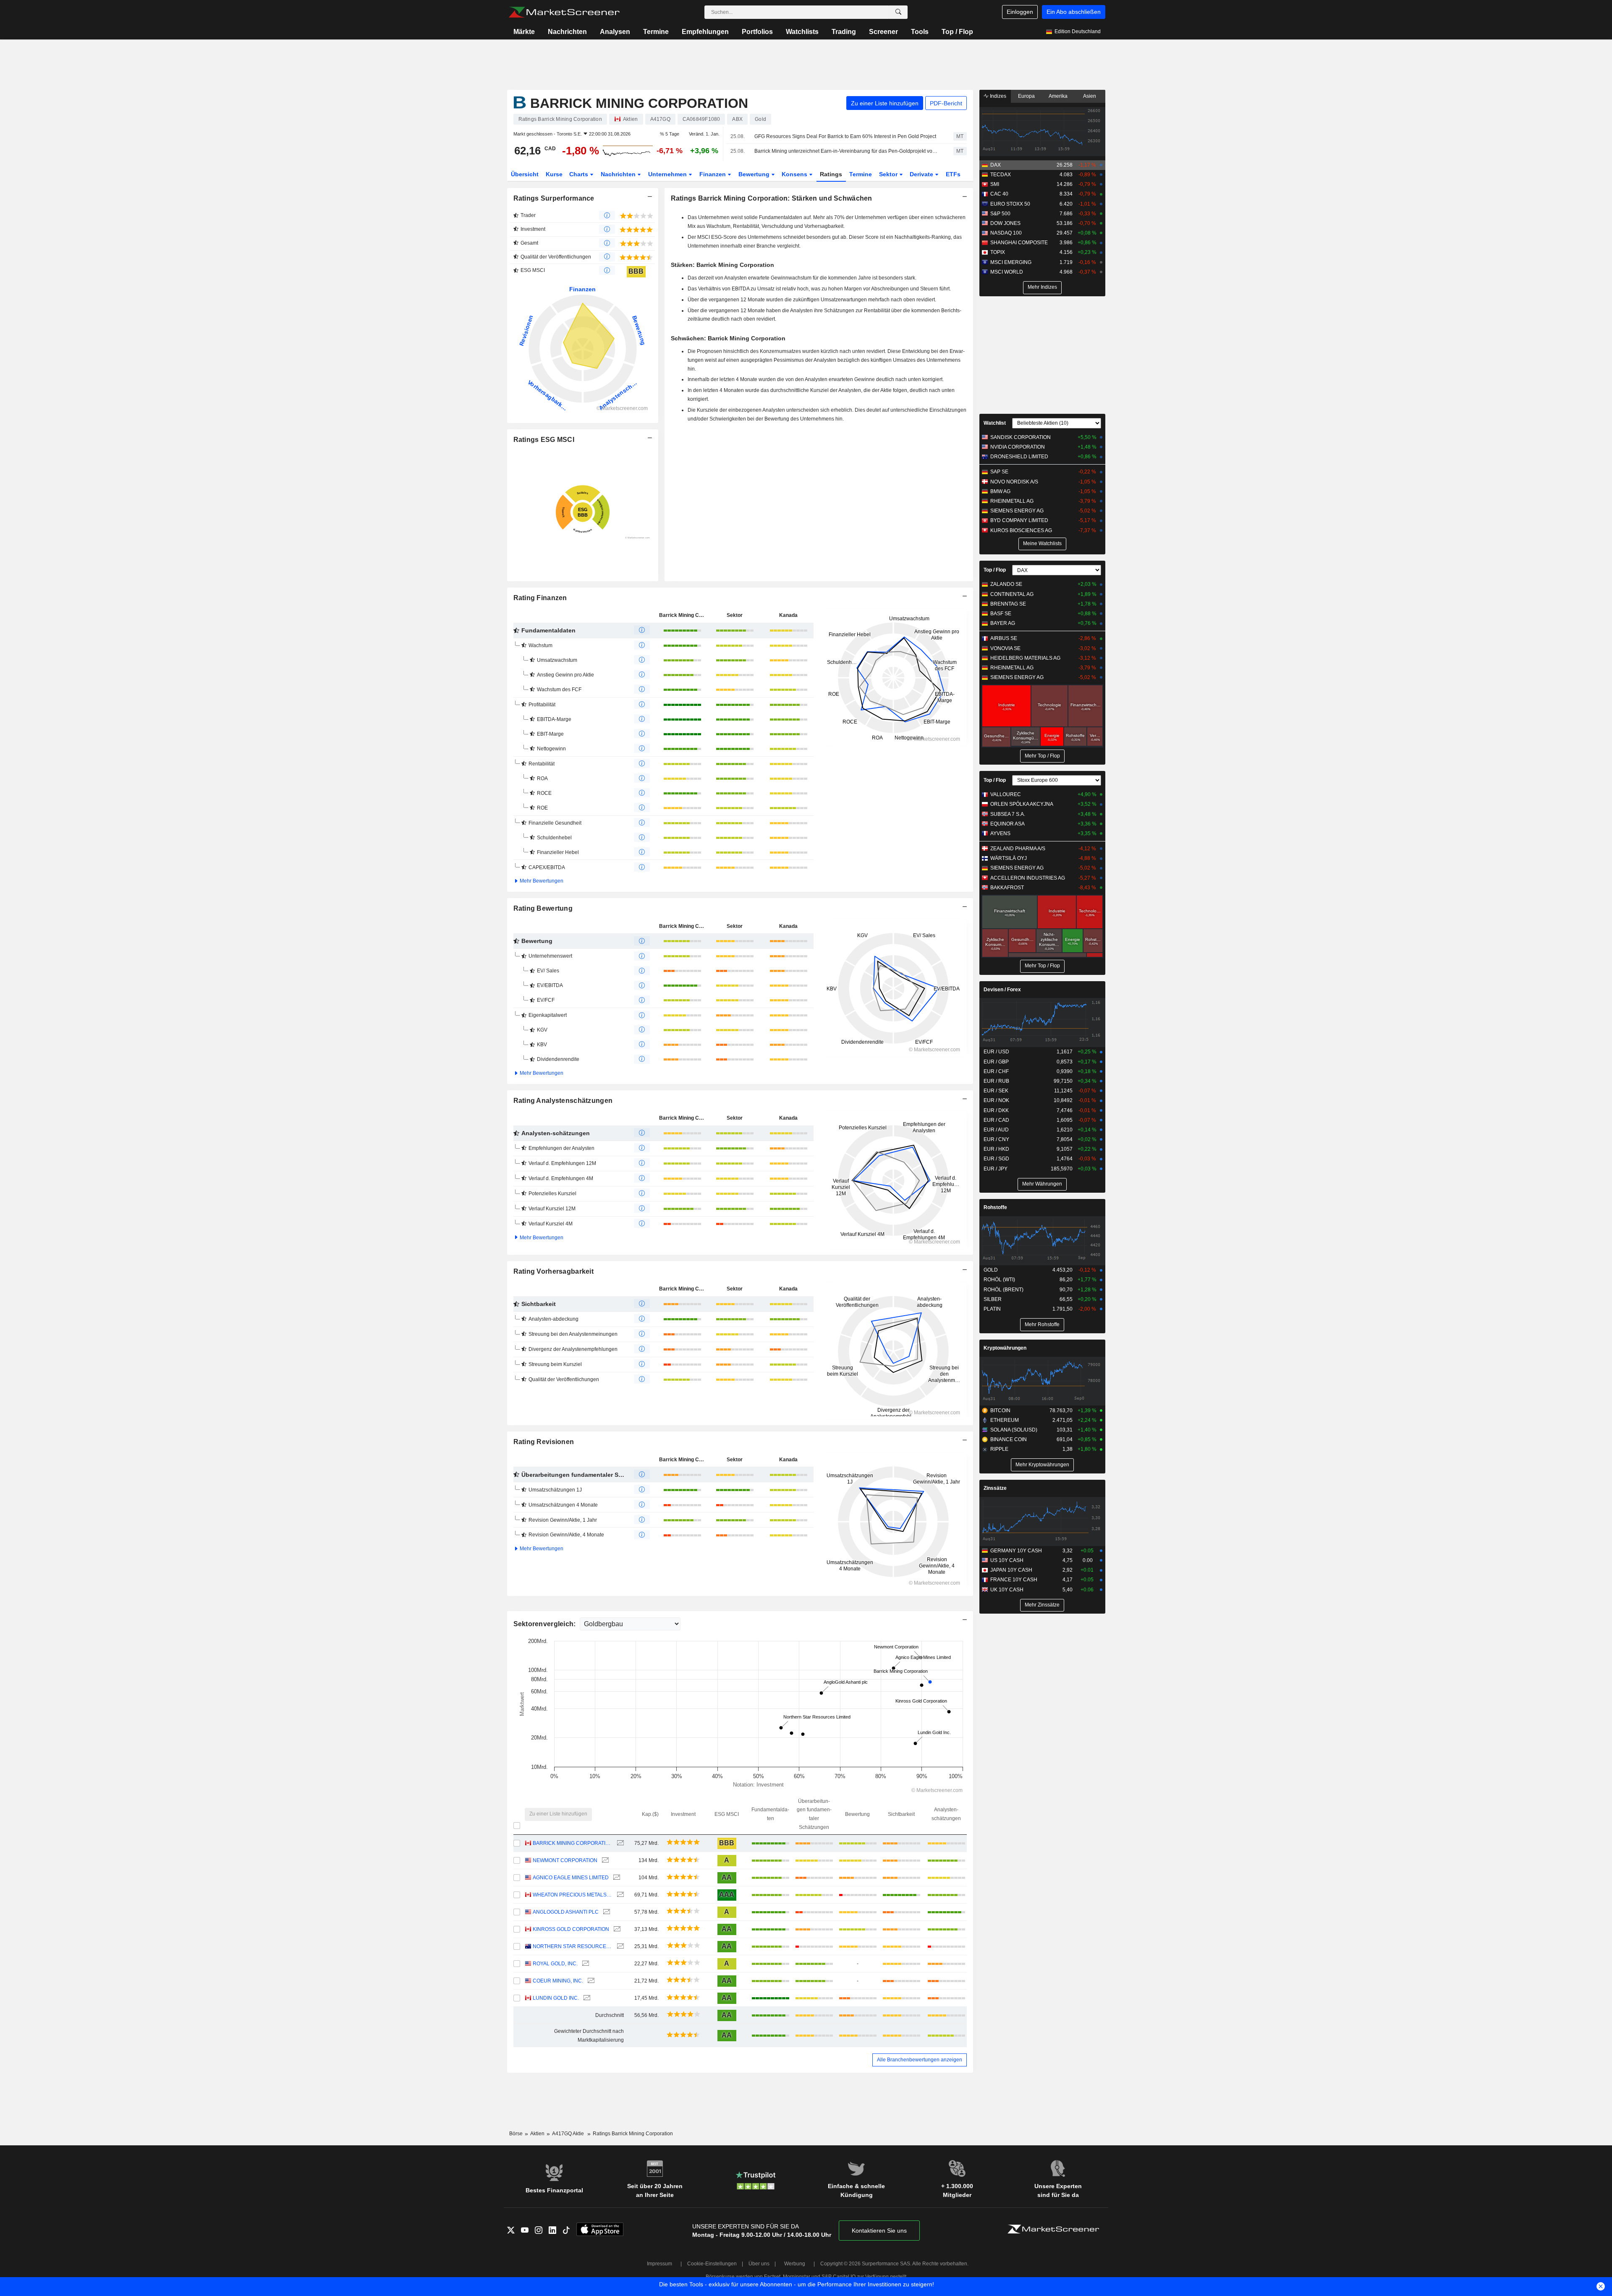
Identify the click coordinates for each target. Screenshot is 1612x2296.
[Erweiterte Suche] (898, 12)
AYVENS (1000, 833)
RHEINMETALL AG (1012, 501)
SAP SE (999, 472)
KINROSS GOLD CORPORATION (571, 1929)
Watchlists (802, 32)
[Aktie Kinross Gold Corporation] (616, 1929)
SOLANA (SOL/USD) (1014, 1430)
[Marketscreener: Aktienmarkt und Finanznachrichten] (564, 12)
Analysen (615, 32)
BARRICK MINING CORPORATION (573, 1843)
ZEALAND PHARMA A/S (1018, 849)
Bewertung (755, 174)
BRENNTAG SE (1008, 604)
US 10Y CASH (1007, 1560)
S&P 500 (1000, 214)
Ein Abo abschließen (1074, 12)
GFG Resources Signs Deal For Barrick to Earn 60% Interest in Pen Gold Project (845, 136)
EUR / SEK (996, 1091)
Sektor (889, 174)
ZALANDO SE (1006, 584)
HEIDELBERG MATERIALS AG (1025, 658)
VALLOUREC (1006, 794)
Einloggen (1020, 12)
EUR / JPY (996, 1169)
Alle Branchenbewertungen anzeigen (920, 2060)
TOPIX (998, 252)
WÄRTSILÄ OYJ (1009, 858)
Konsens (795, 174)
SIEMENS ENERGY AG (1017, 511)
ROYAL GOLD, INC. (555, 1964)
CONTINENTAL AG (1012, 594)
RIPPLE (999, 1449)
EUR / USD (996, 1052)
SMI (995, 184)
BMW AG (1000, 491)
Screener (883, 32)
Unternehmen (668, 174)
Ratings (831, 174)
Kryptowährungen (1005, 1348)
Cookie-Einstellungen (712, 2264)
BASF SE (1001, 614)
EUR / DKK (996, 1110)
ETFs (953, 174)
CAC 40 (999, 194)
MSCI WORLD (1007, 272)
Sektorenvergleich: (546, 1624)
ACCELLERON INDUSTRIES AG (1028, 878)
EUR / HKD (996, 1149)
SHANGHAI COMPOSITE (1019, 243)
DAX (996, 165)
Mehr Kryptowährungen (1042, 1465)
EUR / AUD (996, 1130)
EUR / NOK (996, 1100)
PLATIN (992, 1309)
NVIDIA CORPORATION (1018, 447)
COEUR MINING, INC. (558, 1981)
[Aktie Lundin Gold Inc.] (586, 1998)
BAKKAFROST (1007, 888)
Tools (920, 32)
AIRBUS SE (1004, 638)
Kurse (554, 174)
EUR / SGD (996, 1159)
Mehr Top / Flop (1042, 756)
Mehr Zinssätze (1042, 1605)
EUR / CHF (996, 1071)
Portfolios (757, 32)
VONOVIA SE (1005, 648)
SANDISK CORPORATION (1021, 437)
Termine (656, 32)
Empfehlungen (705, 32)
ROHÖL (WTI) (999, 1280)
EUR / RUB (996, 1081)
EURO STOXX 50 (1010, 204)
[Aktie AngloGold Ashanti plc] (606, 1912)
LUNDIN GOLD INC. (556, 1998)
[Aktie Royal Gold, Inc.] (585, 1964)
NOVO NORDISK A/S (1014, 482)
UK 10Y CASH (1007, 1590)
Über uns (759, 2264)
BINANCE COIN (1009, 1439)
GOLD (991, 1270)
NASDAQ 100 (1006, 233)
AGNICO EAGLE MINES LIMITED (571, 1878)
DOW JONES (1005, 223)
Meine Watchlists (1042, 543)
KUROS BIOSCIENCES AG (1021, 530)
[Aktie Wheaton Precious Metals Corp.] (619, 1895)
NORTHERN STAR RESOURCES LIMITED (573, 1946)
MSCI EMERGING (1011, 262)
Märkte (524, 32)
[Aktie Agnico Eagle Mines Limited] (616, 1878)
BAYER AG (1003, 623)
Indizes (997, 96)
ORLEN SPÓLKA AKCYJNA (1022, 804)
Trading (844, 32)
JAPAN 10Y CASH (1011, 1570)
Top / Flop (957, 32)
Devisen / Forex (1002, 990)
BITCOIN (1000, 1411)
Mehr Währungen (1042, 1184)
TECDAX (1001, 175)
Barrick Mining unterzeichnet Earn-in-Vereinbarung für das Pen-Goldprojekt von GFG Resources (847, 151)
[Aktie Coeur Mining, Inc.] (590, 1981)
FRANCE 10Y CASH (1014, 1580)
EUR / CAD (996, 1120)
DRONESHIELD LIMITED (1019, 457)
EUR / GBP (996, 1062)
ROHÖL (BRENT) (1004, 1290)
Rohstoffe (995, 1207)
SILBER (993, 1299)
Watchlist (995, 423)
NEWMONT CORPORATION (565, 1860)
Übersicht (525, 174)
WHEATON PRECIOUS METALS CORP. (573, 1895)
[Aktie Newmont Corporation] (604, 1861)
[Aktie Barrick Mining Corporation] (619, 1843)
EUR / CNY (996, 1139)
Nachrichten (567, 32)
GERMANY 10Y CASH (1016, 1551)
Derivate (922, 174)
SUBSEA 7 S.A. (1008, 814)
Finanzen (713, 174)
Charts (580, 174)
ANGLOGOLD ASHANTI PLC (566, 1912)
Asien (1090, 96)
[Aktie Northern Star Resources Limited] (619, 1947)
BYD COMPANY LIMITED (1019, 520)
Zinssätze (995, 1488)
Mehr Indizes (1042, 287)
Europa (1026, 96)
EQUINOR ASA (1007, 824)
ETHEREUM (1005, 1420)
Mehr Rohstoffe (1042, 1324)
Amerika (1058, 96)
